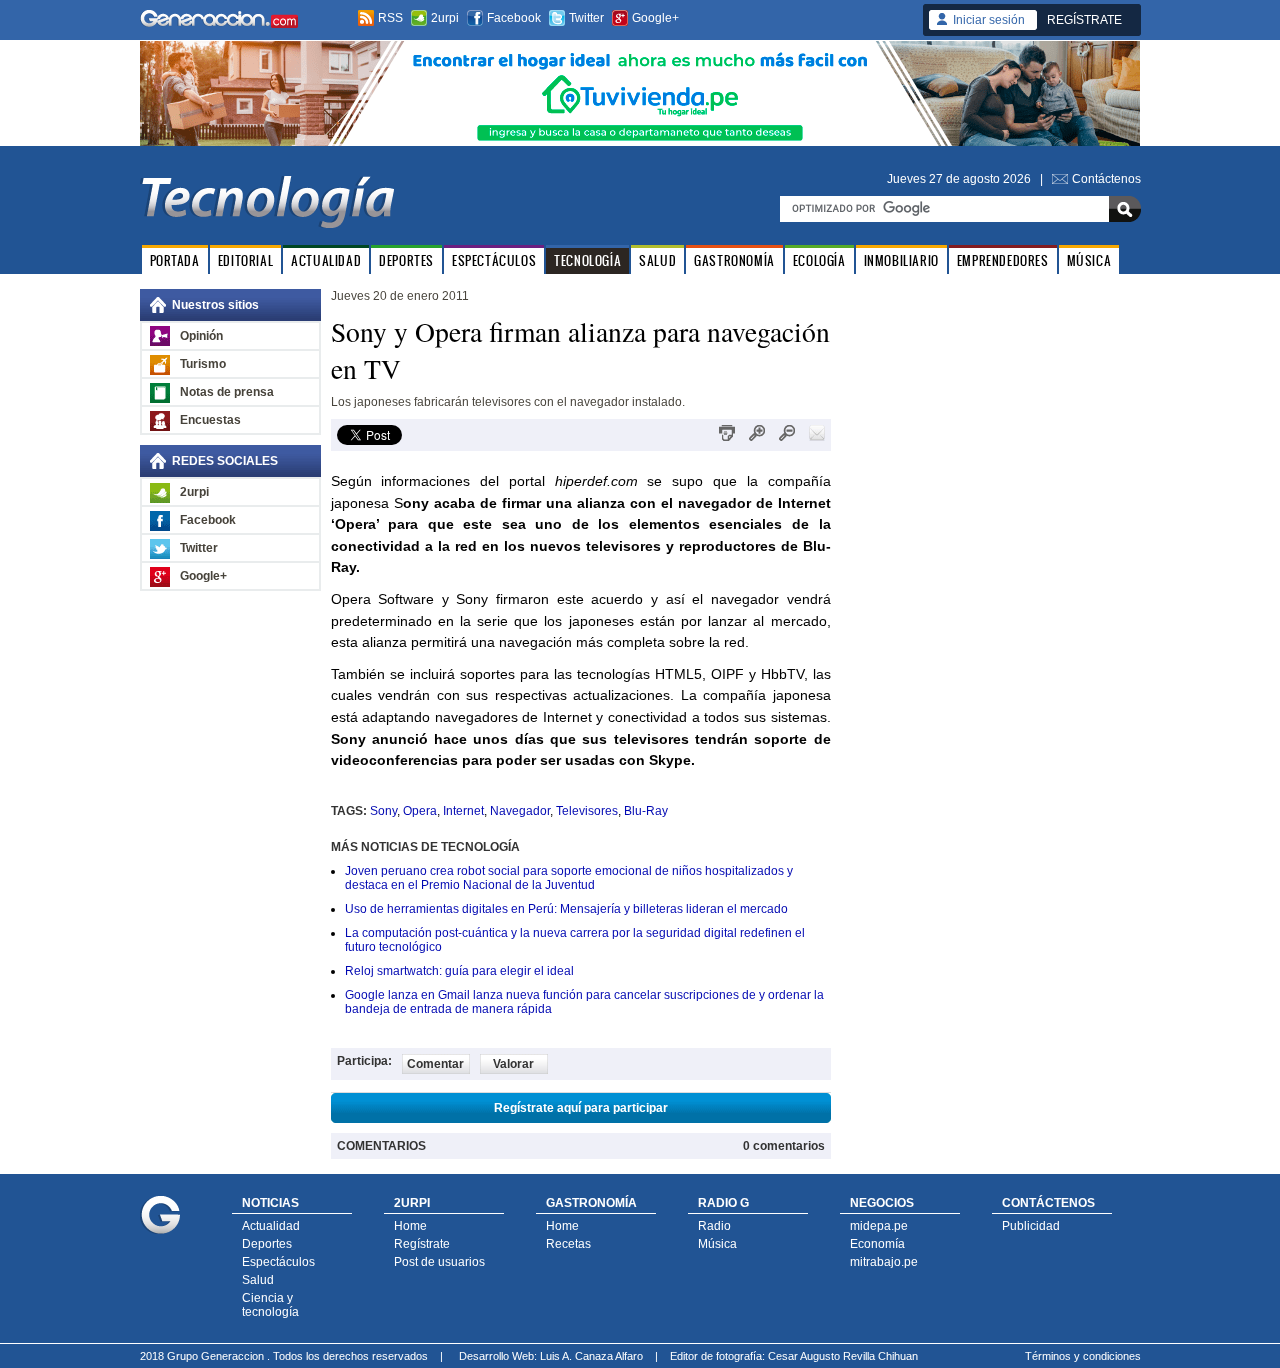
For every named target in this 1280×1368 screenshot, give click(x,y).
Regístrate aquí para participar (581, 1108)
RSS (390, 18)
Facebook (514, 18)
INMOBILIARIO (901, 260)
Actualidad (271, 1226)
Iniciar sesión (989, 20)
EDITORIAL (245, 260)
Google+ (655, 18)
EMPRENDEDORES (1003, 260)
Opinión (201, 336)
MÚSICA (1089, 260)
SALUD (657, 260)
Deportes (267, 1244)
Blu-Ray (646, 811)
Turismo (203, 364)
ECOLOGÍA (819, 260)
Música (717, 1244)
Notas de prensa (227, 392)
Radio (714, 1226)
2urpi (445, 18)
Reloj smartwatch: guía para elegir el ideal (459, 971)
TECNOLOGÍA (587, 260)
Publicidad (1031, 1226)
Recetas (568, 1244)
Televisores (587, 811)
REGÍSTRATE (1084, 20)
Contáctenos (1106, 179)
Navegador (520, 811)
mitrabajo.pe (884, 1262)
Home (410, 1226)
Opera (420, 811)
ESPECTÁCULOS (494, 260)
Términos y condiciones (1083, 1356)
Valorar (513, 1064)
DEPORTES (406, 260)
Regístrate (422, 1244)
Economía (877, 1244)
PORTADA (175, 260)
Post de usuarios (439, 1262)
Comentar (435, 1064)
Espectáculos (278, 1262)
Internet (463, 811)
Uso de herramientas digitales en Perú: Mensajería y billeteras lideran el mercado (566, 909)
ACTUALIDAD (326, 260)
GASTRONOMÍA (734, 260)
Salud (258, 1280)
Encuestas (210, 420)
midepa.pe (879, 1226)
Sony (383, 811)
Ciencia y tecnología (270, 1305)
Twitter (586, 18)
